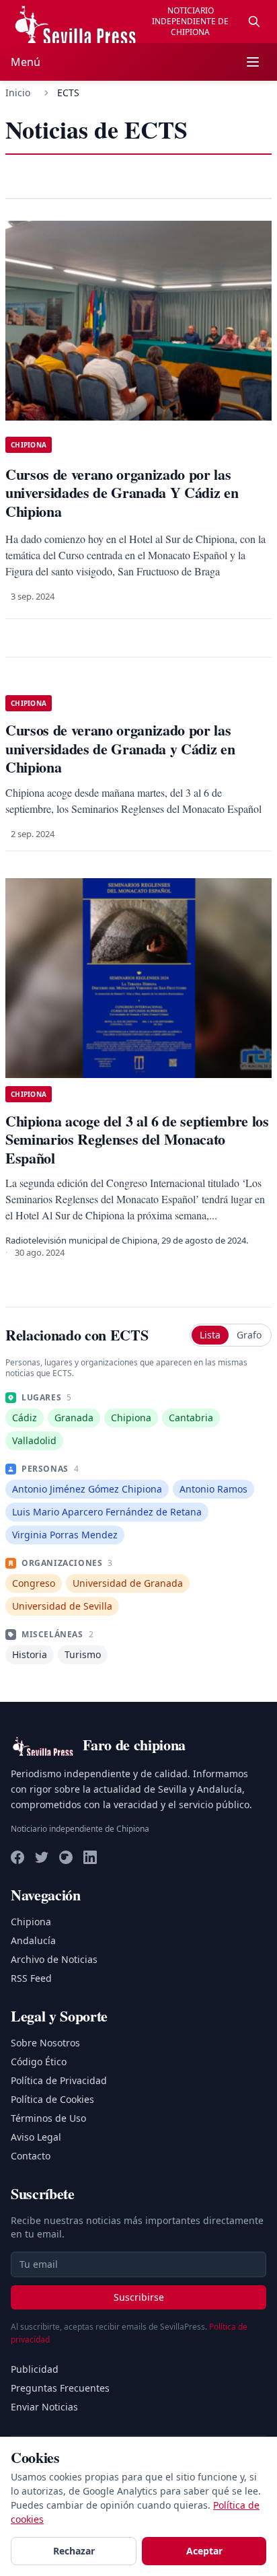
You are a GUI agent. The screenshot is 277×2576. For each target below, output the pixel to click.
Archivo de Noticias (54, 1959)
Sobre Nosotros (45, 2043)
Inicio (18, 93)
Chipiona (31, 1922)
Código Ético (39, 2062)
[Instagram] (66, 1857)
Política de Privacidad (59, 2080)
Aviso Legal (36, 2137)
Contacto (31, 2156)
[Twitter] (42, 1857)
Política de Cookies (52, 2099)
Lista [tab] (210, 1335)
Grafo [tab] (249, 1335)
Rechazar (74, 2551)
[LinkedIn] (90, 1857)
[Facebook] (17, 1857)
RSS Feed (31, 1978)
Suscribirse (139, 2297)
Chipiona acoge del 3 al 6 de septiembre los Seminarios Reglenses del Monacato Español (137, 1139)
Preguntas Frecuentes (60, 2388)
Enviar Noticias (44, 2407)
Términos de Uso (48, 2118)
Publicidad (35, 2369)
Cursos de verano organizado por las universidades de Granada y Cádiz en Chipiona (120, 748)
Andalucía (33, 1940)
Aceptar (204, 2551)
